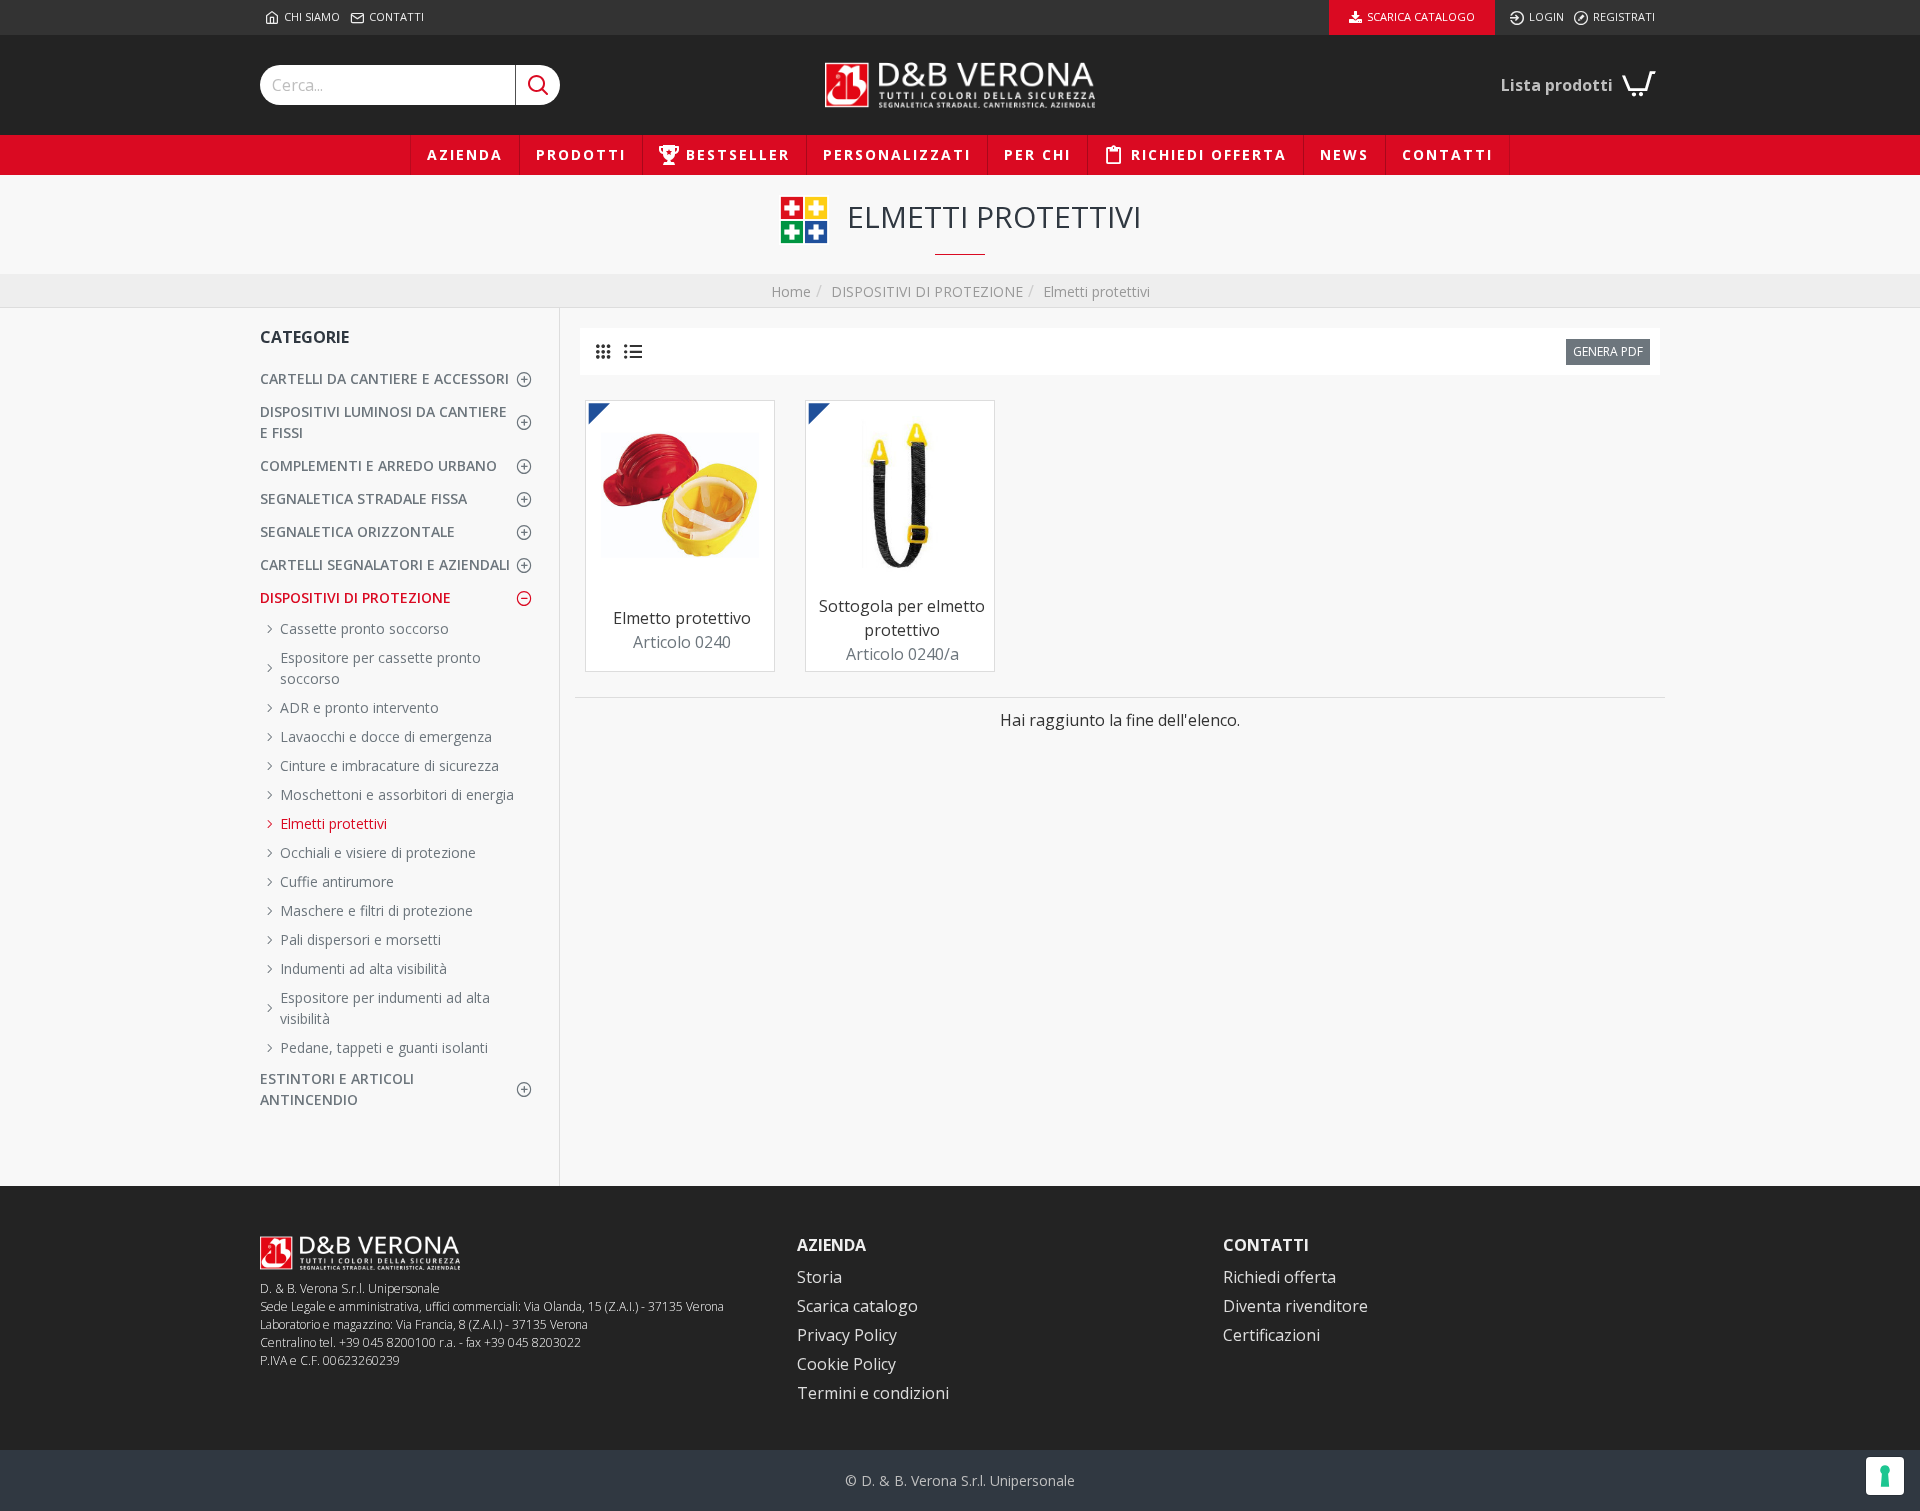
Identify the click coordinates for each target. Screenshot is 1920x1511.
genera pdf (1608, 351)
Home (791, 291)
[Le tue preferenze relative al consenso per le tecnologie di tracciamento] (1885, 1476)
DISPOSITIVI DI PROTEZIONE (927, 291)
